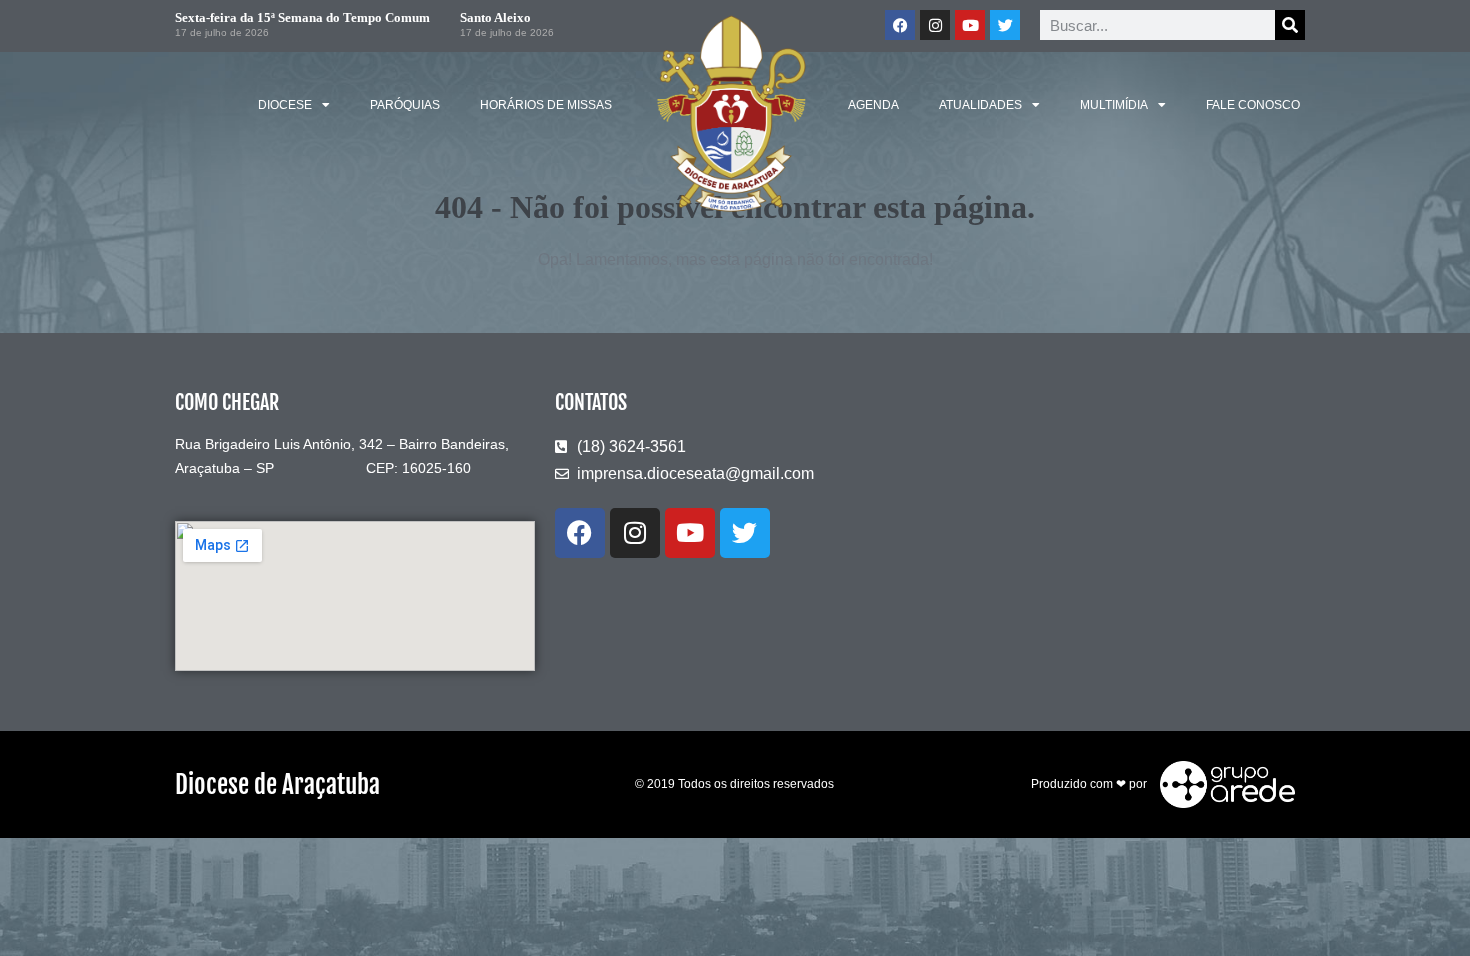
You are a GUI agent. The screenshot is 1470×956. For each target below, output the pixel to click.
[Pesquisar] (1290, 25)
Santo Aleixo (495, 17)
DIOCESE (285, 105)
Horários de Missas (546, 105)
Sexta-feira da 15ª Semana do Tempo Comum (302, 17)
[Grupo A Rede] (1222, 783)
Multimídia (1114, 105)
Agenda (873, 105)
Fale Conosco (1253, 105)
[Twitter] (1005, 25)
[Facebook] (900, 25)
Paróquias (405, 105)
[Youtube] (970, 25)
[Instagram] (935, 25)
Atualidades (980, 105)
